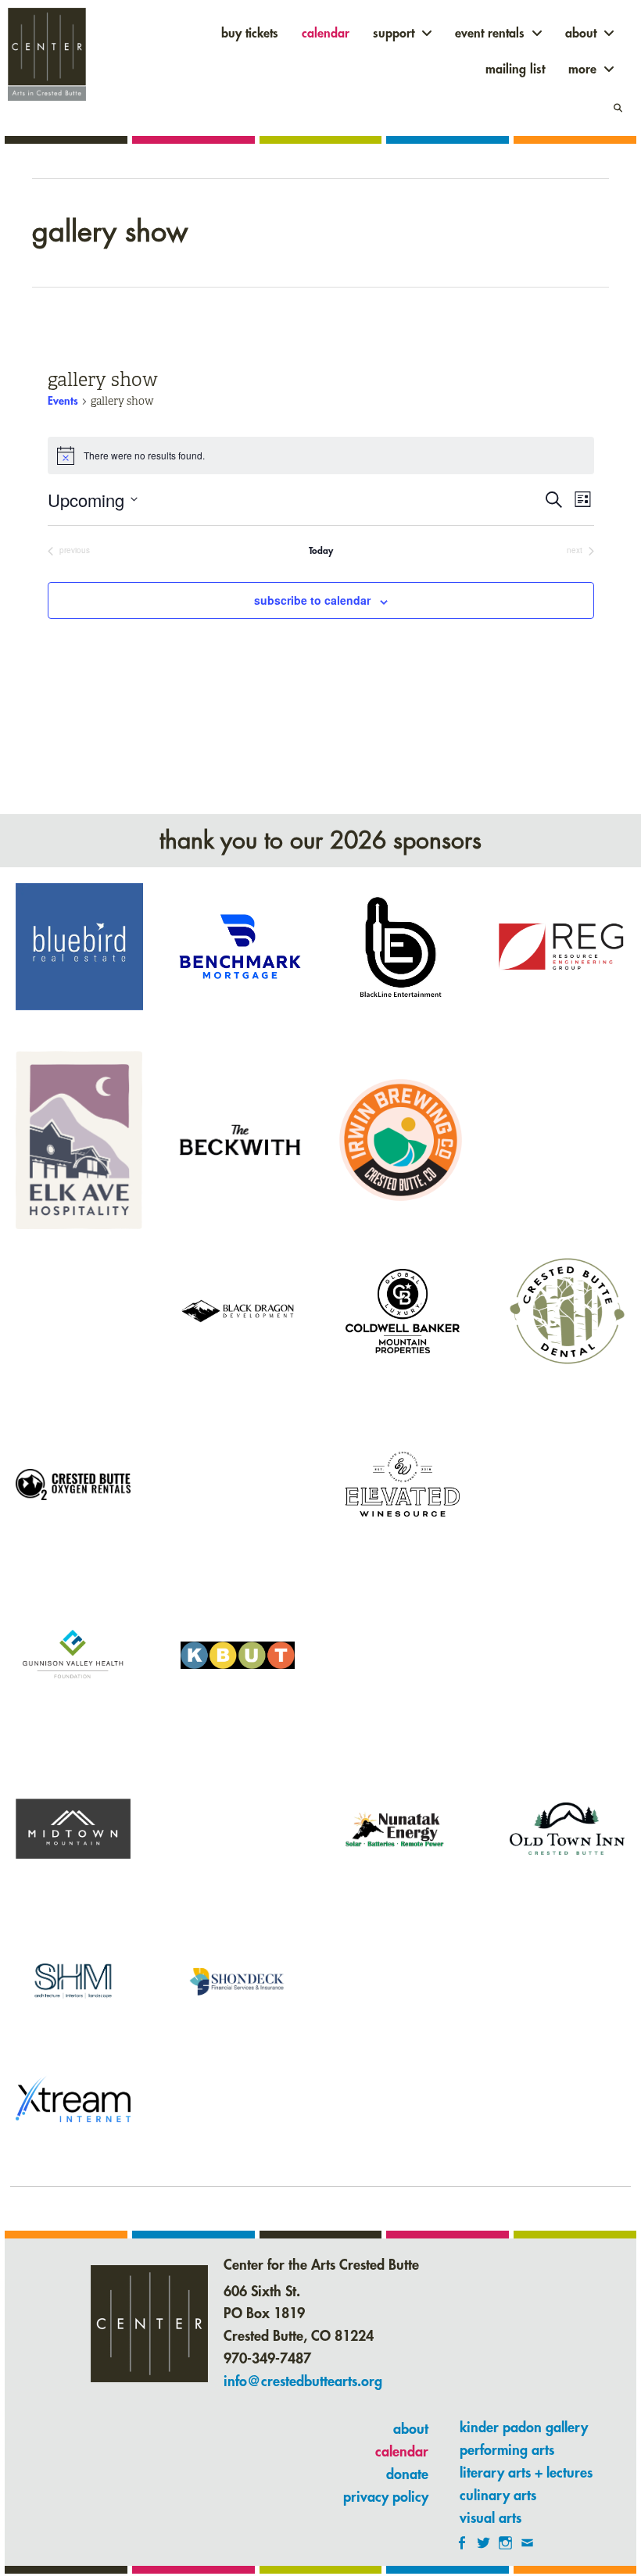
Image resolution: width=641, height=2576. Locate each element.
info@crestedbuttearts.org (303, 2381)
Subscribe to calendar (312, 600)
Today (321, 551)
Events (63, 401)
